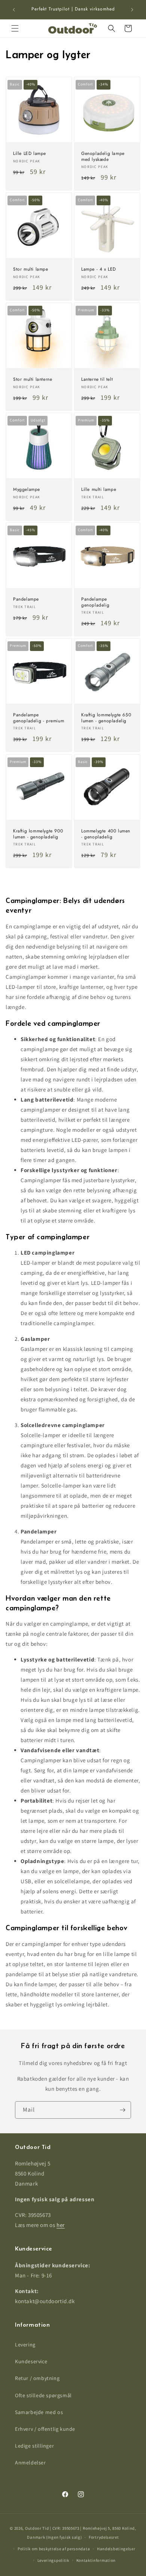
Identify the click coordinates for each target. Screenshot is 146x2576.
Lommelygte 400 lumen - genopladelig (106, 834)
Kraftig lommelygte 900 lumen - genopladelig (38, 834)
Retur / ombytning (37, 2378)
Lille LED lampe (30, 154)
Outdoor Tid (37, 2528)
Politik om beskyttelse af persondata (54, 2549)
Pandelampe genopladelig (95, 602)
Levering (25, 2345)
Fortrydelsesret (104, 2537)
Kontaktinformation (96, 2560)
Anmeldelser (31, 2463)
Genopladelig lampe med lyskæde (103, 157)
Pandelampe (26, 599)
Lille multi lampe (99, 490)
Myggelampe (27, 490)
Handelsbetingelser (116, 2549)
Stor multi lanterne (33, 380)
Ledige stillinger (34, 2446)
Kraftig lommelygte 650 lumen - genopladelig (106, 718)
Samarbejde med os (39, 2412)
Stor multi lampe (31, 270)
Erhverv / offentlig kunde (45, 2429)
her (61, 2225)
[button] (15, 28)
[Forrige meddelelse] (14, 10)
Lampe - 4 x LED (99, 270)
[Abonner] (122, 2110)
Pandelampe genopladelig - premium (39, 718)
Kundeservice (31, 2361)
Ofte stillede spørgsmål (43, 2395)
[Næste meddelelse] (132, 10)
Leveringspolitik (53, 2560)
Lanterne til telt (97, 380)
